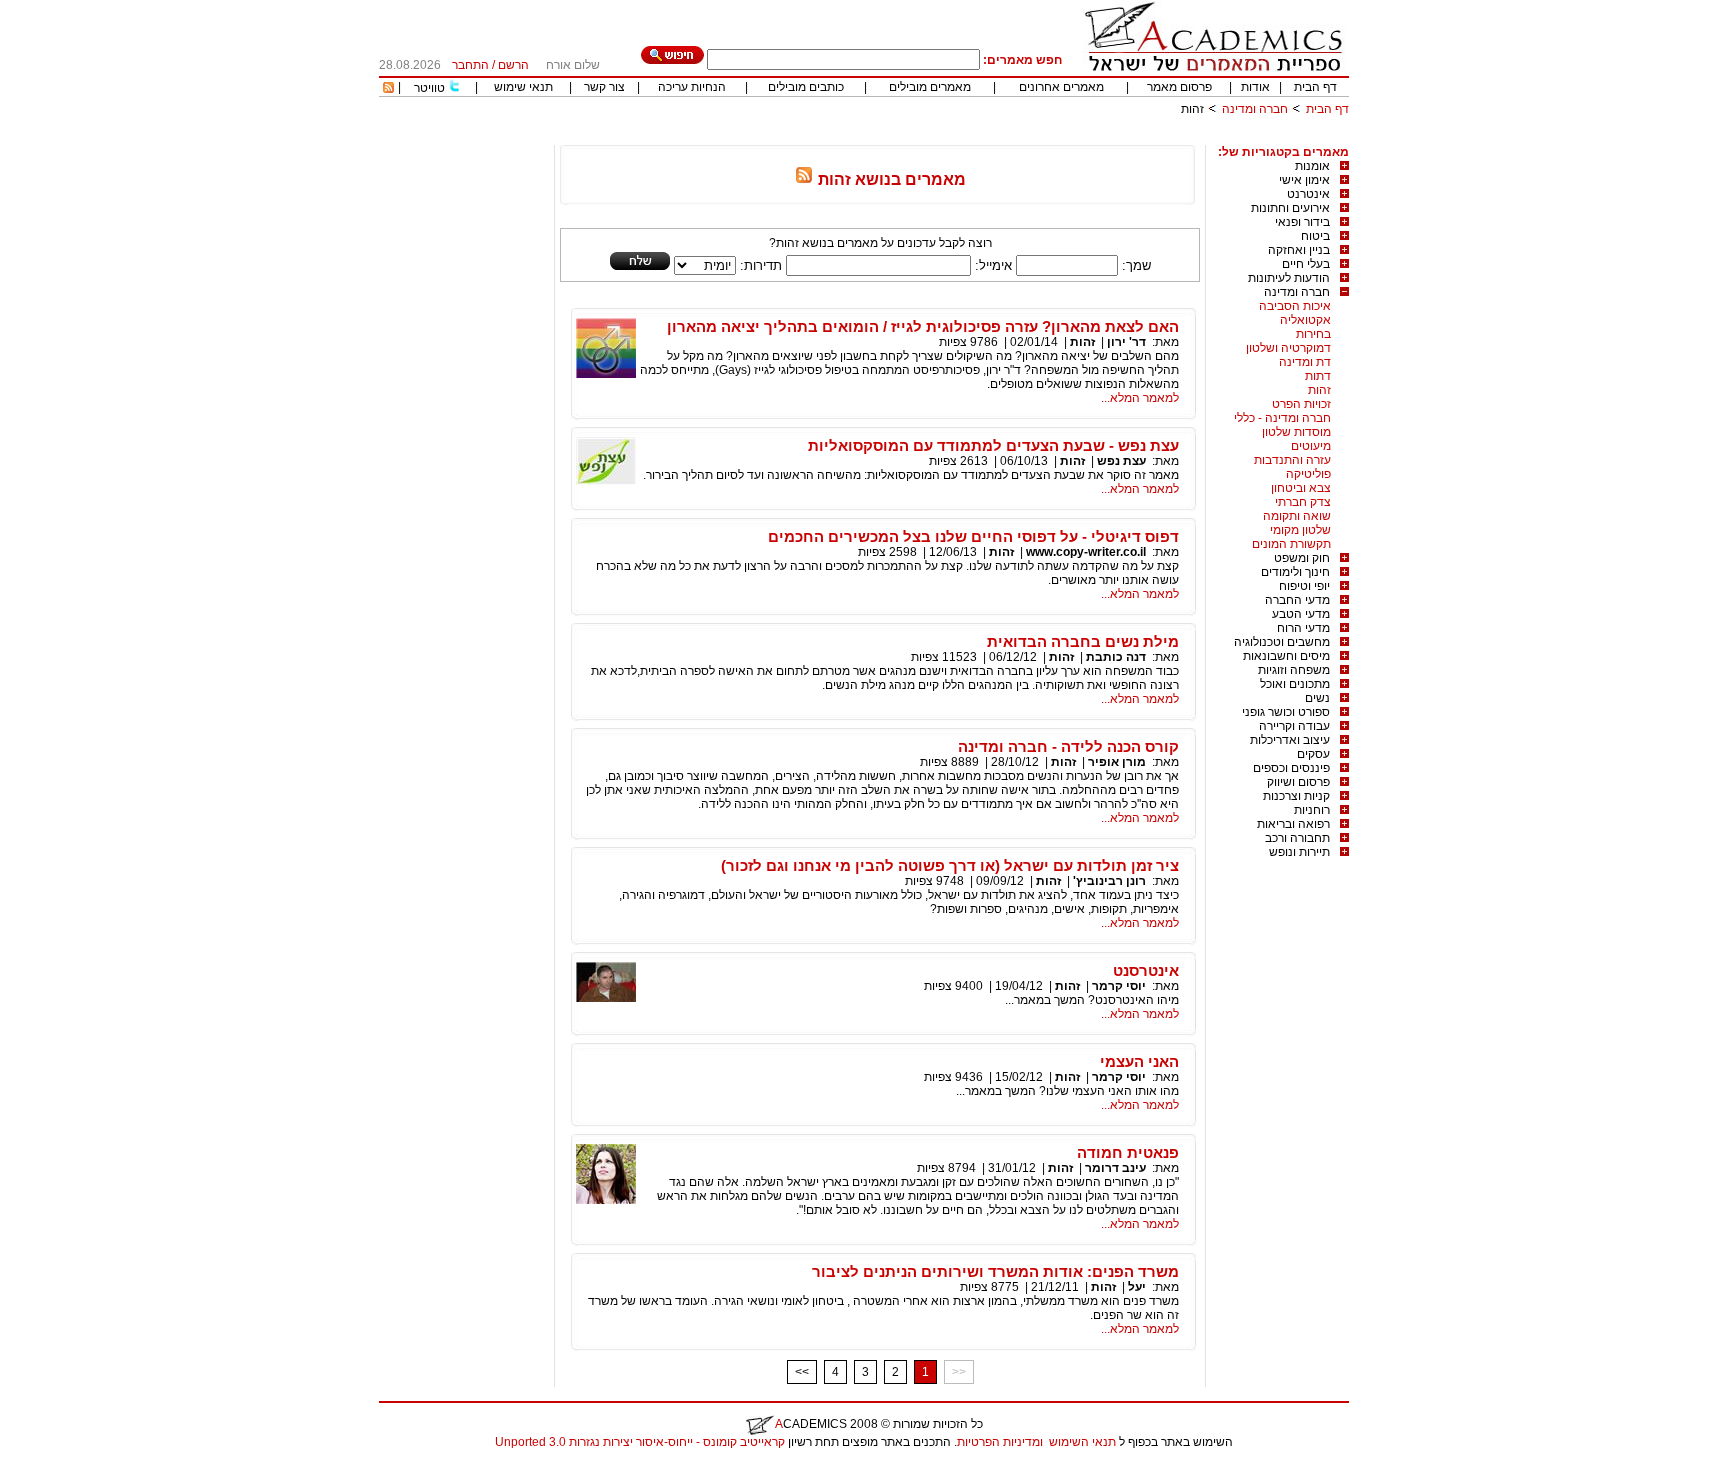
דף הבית (1315, 87)
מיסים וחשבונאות (1286, 656)
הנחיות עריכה (692, 87)
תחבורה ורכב (1297, 838)
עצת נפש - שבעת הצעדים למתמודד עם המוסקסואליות (993, 445)
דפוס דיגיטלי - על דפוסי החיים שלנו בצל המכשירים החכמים (973, 536)
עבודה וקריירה (1294, 726)
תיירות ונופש (1299, 852)
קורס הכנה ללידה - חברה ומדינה (1068, 746)
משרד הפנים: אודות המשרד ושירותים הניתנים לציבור (995, 1271)
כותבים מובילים (806, 87)
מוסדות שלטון (1296, 432)
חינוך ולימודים (1295, 572)
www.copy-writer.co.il (1086, 552)
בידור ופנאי (1302, 222)
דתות (1318, 376)
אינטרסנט (1146, 970)
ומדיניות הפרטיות (1000, 1442)
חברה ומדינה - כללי (1282, 418)
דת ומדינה (1305, 362)
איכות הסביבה (1295, 306)
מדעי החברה (1297, 600)
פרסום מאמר (1179, 87)
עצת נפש (1121, 461)
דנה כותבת (1116, 657)
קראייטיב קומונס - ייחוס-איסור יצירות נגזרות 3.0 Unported (640, 1442)
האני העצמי (1139, 1061)
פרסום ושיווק (1298, 782)
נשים (1317, 698)
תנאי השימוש (1082, 1442)
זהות (1319, 390)
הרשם (513, 65)
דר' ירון (1126, 342)
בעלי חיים (1306, 264)
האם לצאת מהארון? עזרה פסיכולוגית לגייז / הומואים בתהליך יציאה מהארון (923, 326)
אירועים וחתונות (1290, 208)
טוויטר (429, 88)
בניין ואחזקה (1299, 250)
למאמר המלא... (1140, 398)
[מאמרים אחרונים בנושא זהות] (804, 179)
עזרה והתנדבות (1292, 460)
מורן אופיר (1117, 762)
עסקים (1313, 754)
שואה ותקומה (1297, 516)
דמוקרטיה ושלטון (1288, 348)
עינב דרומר (1115, 1168)
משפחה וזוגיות (1294, 670)
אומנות (1312, 166)
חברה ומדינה (1255, 109)
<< (802, 1372)
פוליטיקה (1308, 474)
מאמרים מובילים (930, 87)
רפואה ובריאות (1293, 824)
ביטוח (1315, 236)
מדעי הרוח (1303, 628)
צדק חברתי (1303, 502)
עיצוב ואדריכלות (1290, 740)
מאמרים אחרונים (1061, 87)
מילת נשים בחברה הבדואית (1083, 641)
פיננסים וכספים (1291, 768)
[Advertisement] (985, 137)
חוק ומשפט (1302, 558)
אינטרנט (1308, 194)
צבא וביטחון (1301, 488)
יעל (1137, 1287)
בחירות (1313, 334)
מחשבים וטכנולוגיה (1282, 642)
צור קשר (604, 87)
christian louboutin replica (78, 1468)
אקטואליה (1305, 320)
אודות (1255, 87)
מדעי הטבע (1301, 614)
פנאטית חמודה (1128, 1152)
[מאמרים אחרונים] (388, 89)
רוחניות (1312, 810)
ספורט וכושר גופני (1286, 712)
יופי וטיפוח (1304, 586)
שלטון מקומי (1300, 530)
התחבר (470, 65)
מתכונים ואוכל (1295, 684)
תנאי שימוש (523, 87)
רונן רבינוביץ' (1109, 881)
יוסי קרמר (1117, 986)
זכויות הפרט (1301, 404)
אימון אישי (1304, 180)
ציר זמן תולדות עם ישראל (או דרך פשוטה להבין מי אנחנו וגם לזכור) (950, 865)
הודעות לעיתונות (1289, 278)
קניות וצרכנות (1296, 796)
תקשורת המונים (1291, 544)
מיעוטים (1311, 446)
